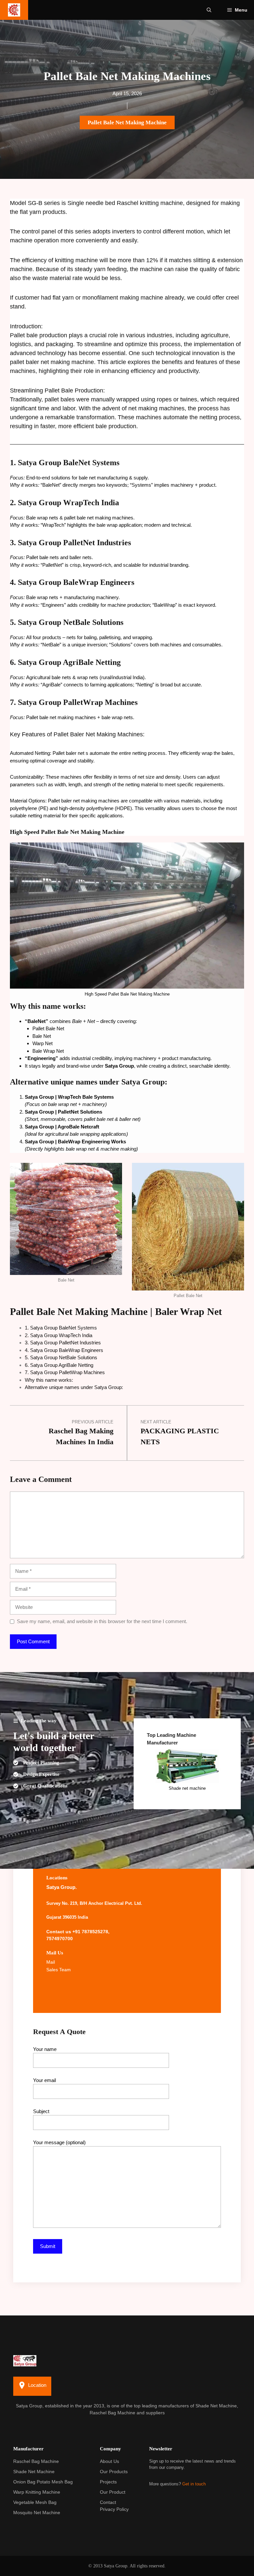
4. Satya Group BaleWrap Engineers (64, 1350)
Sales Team (59, 1970)
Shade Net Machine (34, 2472)
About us (109, 2461)
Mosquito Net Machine (37, 2513)
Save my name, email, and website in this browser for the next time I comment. (102, 1621)
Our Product (113, 2492)
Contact (108, 2502)
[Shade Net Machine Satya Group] (14, 10)
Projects (108, 2482)
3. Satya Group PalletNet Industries (63, 1343)
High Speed (25, 832)
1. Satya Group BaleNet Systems (61, 1328)
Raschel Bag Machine (36, 2461)
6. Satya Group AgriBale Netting (59, 1365)
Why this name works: (49, 1380)
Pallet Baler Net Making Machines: (99, 734)
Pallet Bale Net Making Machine (127, 123)
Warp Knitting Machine (37, 2492)
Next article (156, 1422)
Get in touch (194, 2484)
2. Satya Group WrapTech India (59, 1335)
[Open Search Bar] (209, 10)
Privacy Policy (114, 2509)
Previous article (93, 1422)
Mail (51, 1962)
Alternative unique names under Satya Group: (74, 1387)
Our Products (114, 2472)
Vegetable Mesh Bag (35, 2502)
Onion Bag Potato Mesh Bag (43, 2482)
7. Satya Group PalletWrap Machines (65, 1372)
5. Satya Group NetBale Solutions (61, 1357)
